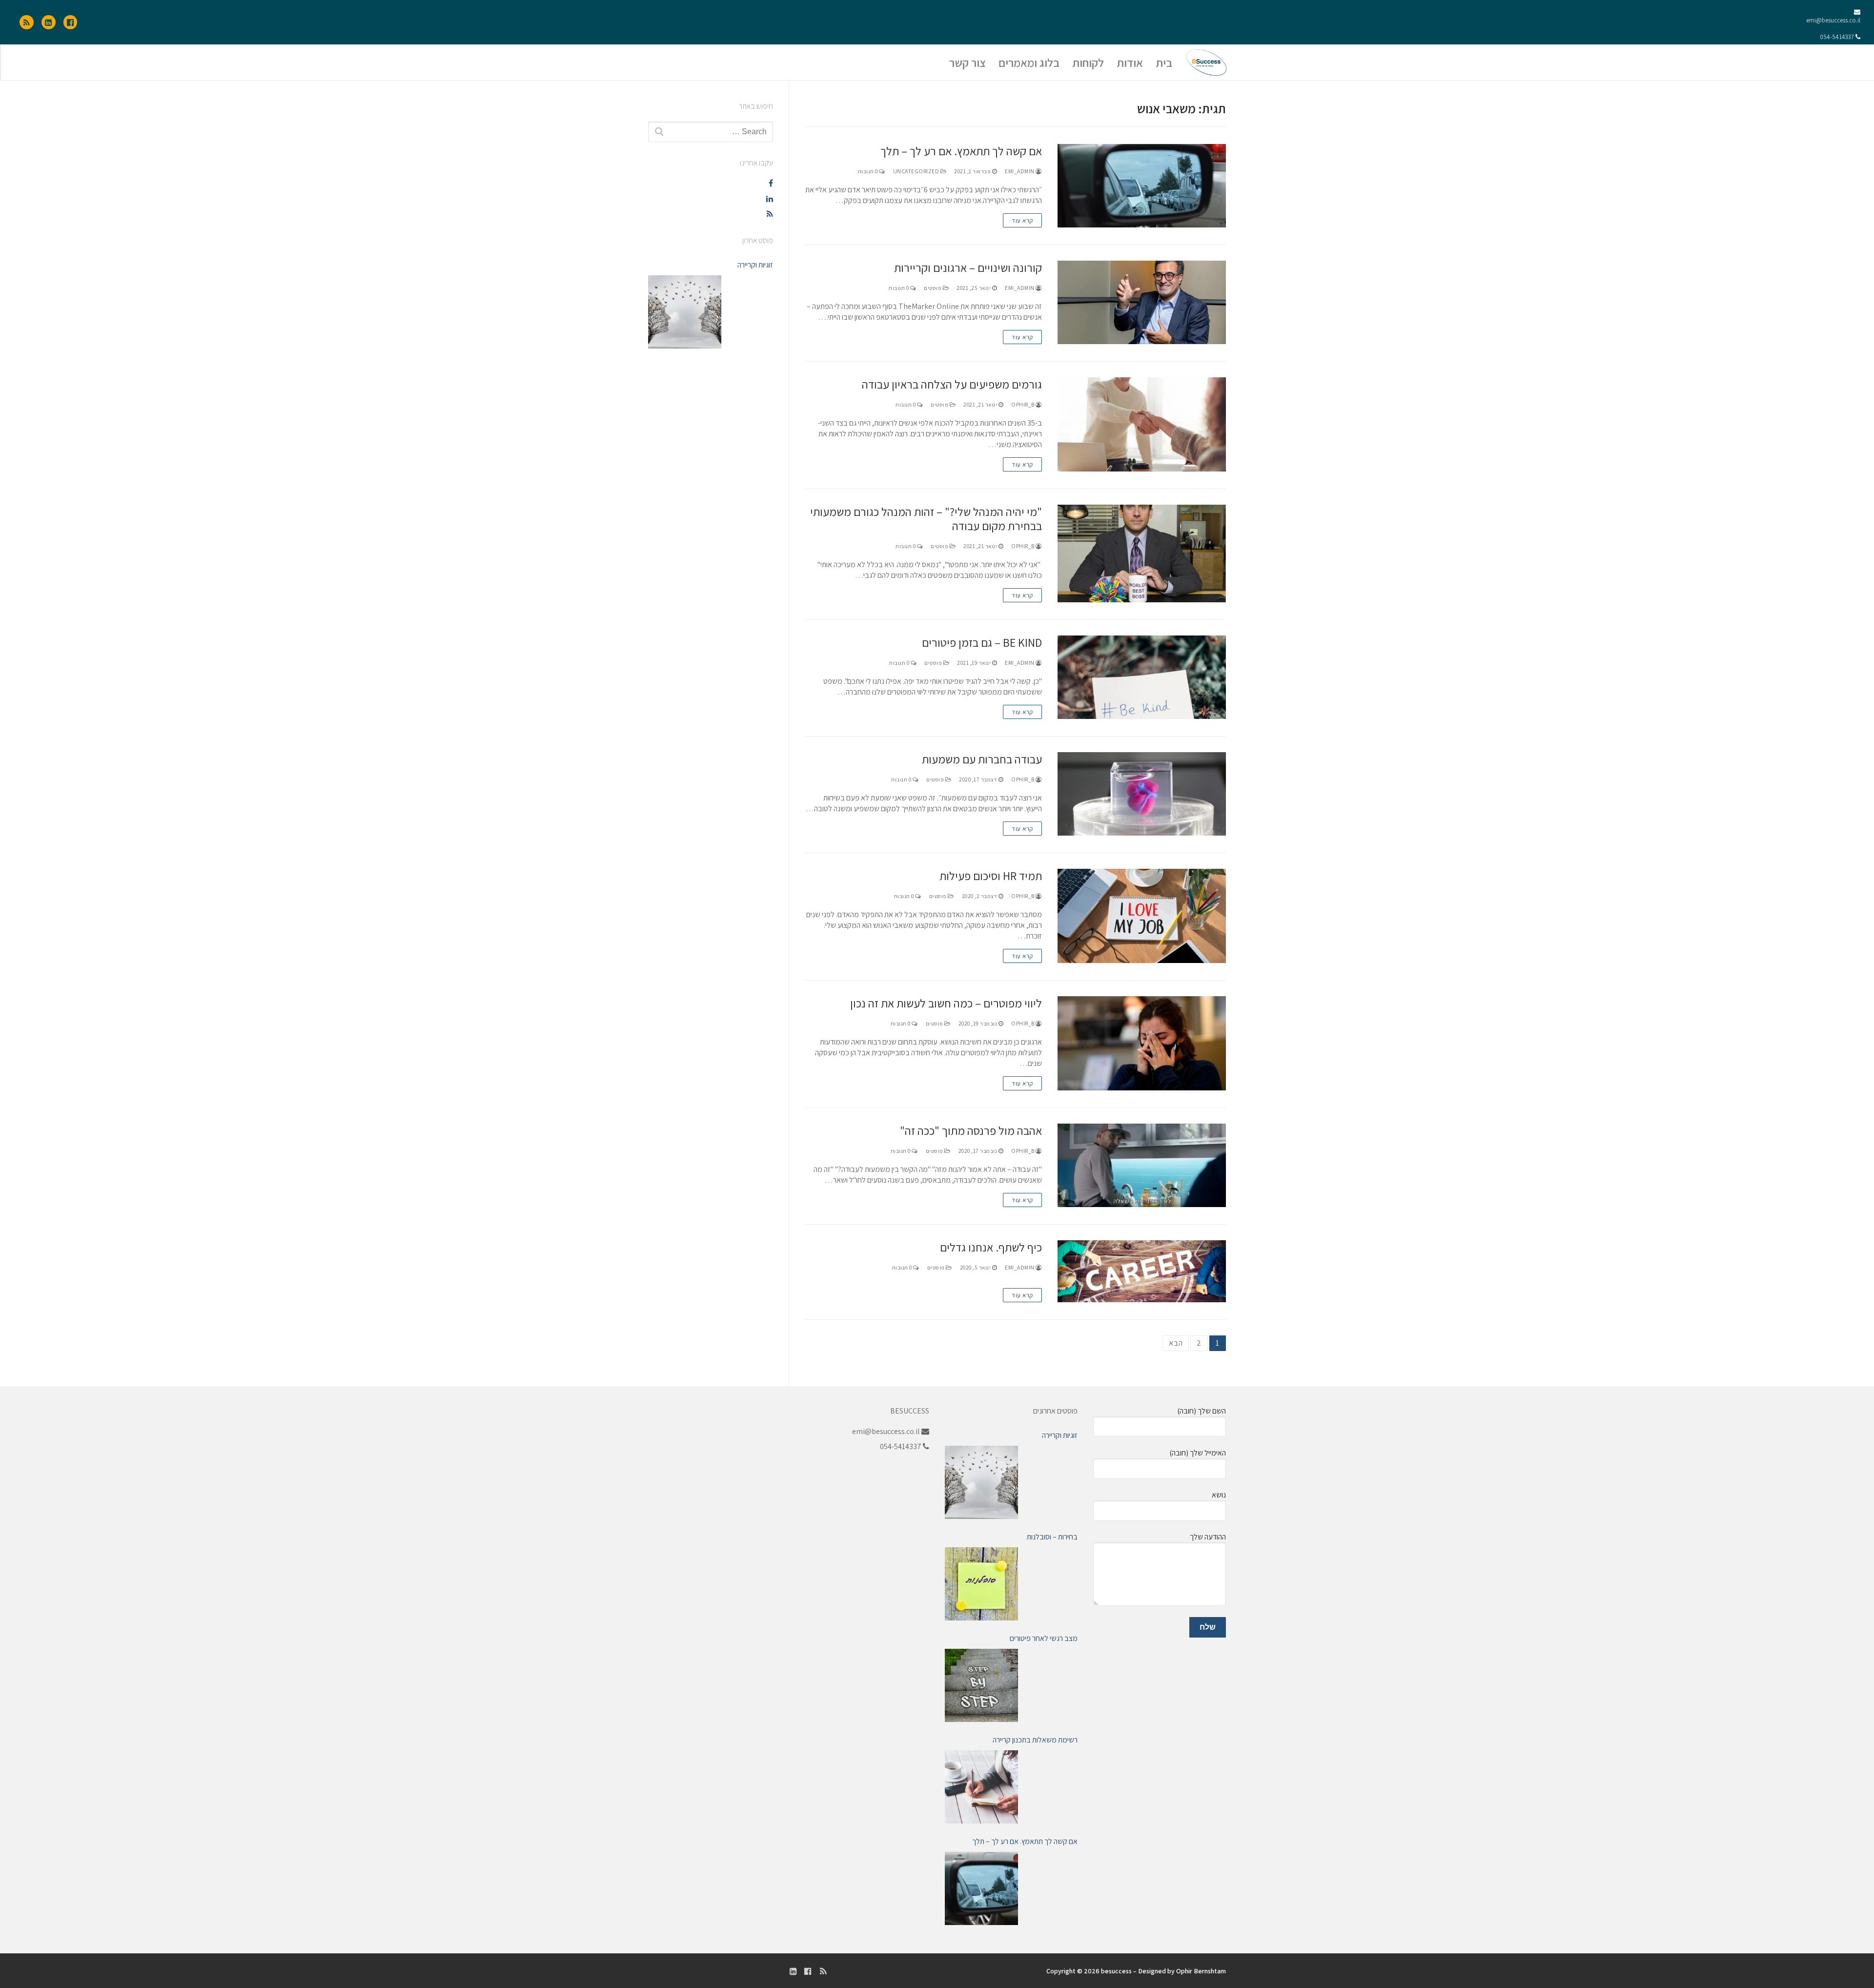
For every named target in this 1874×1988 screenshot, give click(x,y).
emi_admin (1020, 171)
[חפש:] (711, 132)
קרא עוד (1022, 220)
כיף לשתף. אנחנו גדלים (991, 1247)
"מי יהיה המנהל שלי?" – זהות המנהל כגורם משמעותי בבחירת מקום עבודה (926, 519)
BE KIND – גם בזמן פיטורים (982, 643)
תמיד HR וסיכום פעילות (991, 876)
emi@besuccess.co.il (1833, 20)
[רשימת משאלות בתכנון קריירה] (981, 1787)
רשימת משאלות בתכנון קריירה (1035, 1740)
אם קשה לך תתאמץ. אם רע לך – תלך (961, 151)
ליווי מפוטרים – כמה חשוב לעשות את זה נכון (946, 1003)
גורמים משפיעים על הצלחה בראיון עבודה (952, 384)
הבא (1176, 1343)
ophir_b (1023, 404)
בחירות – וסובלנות (1052, 1537)
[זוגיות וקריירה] (685, 312)
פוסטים (933, 288)
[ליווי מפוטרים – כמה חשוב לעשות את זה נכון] (1142, 1043)
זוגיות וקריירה (755, 265)
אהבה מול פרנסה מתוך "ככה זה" (971, 1131)
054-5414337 (1837, 37)
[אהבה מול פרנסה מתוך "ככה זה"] (1142, 1165)
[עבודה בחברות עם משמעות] (1142, 794)
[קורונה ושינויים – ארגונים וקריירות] (1142, 302)
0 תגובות (869, 171)
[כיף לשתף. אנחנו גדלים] (1142, 1271)
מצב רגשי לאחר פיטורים (1044, 1638)
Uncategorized (917, 171)
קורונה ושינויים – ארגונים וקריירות (968, 268)
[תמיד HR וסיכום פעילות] (1142, 916)
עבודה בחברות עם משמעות (982, 759)
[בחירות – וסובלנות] (981, 1584)
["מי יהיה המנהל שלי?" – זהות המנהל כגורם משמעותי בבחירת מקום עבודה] (1142, 553)
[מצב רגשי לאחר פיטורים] (981, 1685)
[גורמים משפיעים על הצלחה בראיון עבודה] (1142, 424)
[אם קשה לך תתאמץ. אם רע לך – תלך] (1142, 186)
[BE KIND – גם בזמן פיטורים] (1142, 677)
